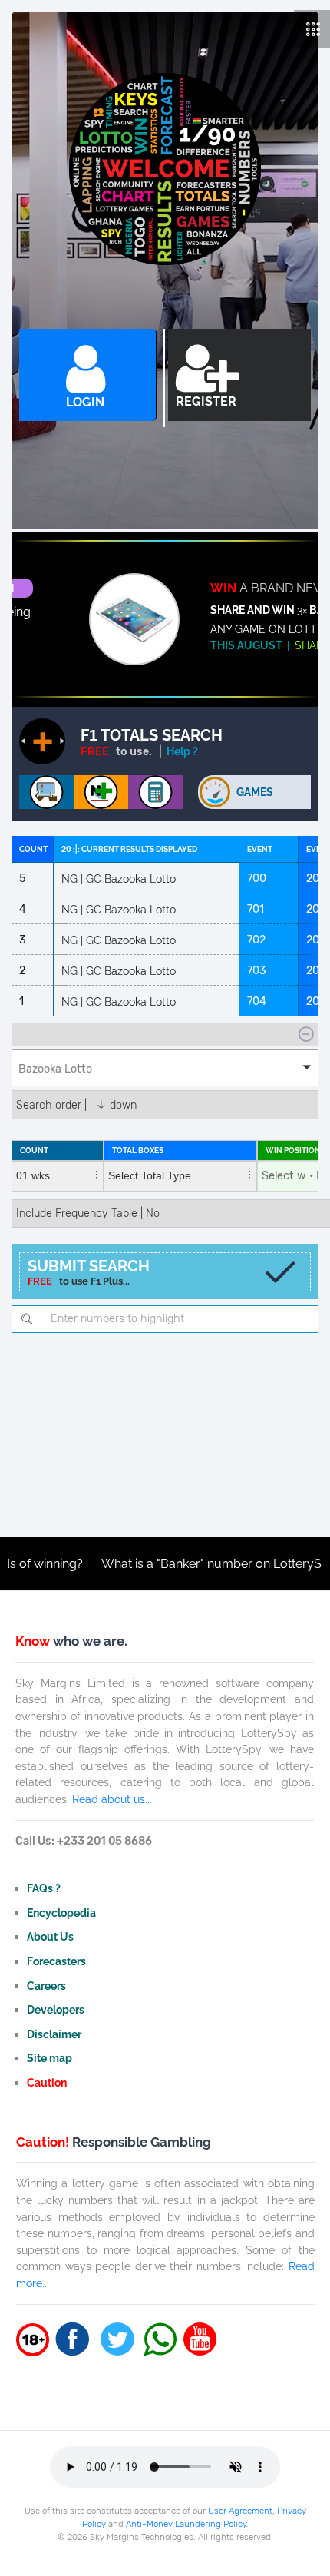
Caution (47, 2082)
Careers (46, 1986)
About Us (50, 1936)
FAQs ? (44, 1888)
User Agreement (240, 2511)
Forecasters (56, 1961)
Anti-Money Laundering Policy (186, 2524)
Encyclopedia (61, 1913)
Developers (56, 2009)
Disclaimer (54, 2034)
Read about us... (112, 1799)
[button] (165, 1068)
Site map (49, 2058)
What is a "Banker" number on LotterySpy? (188, 1564)
